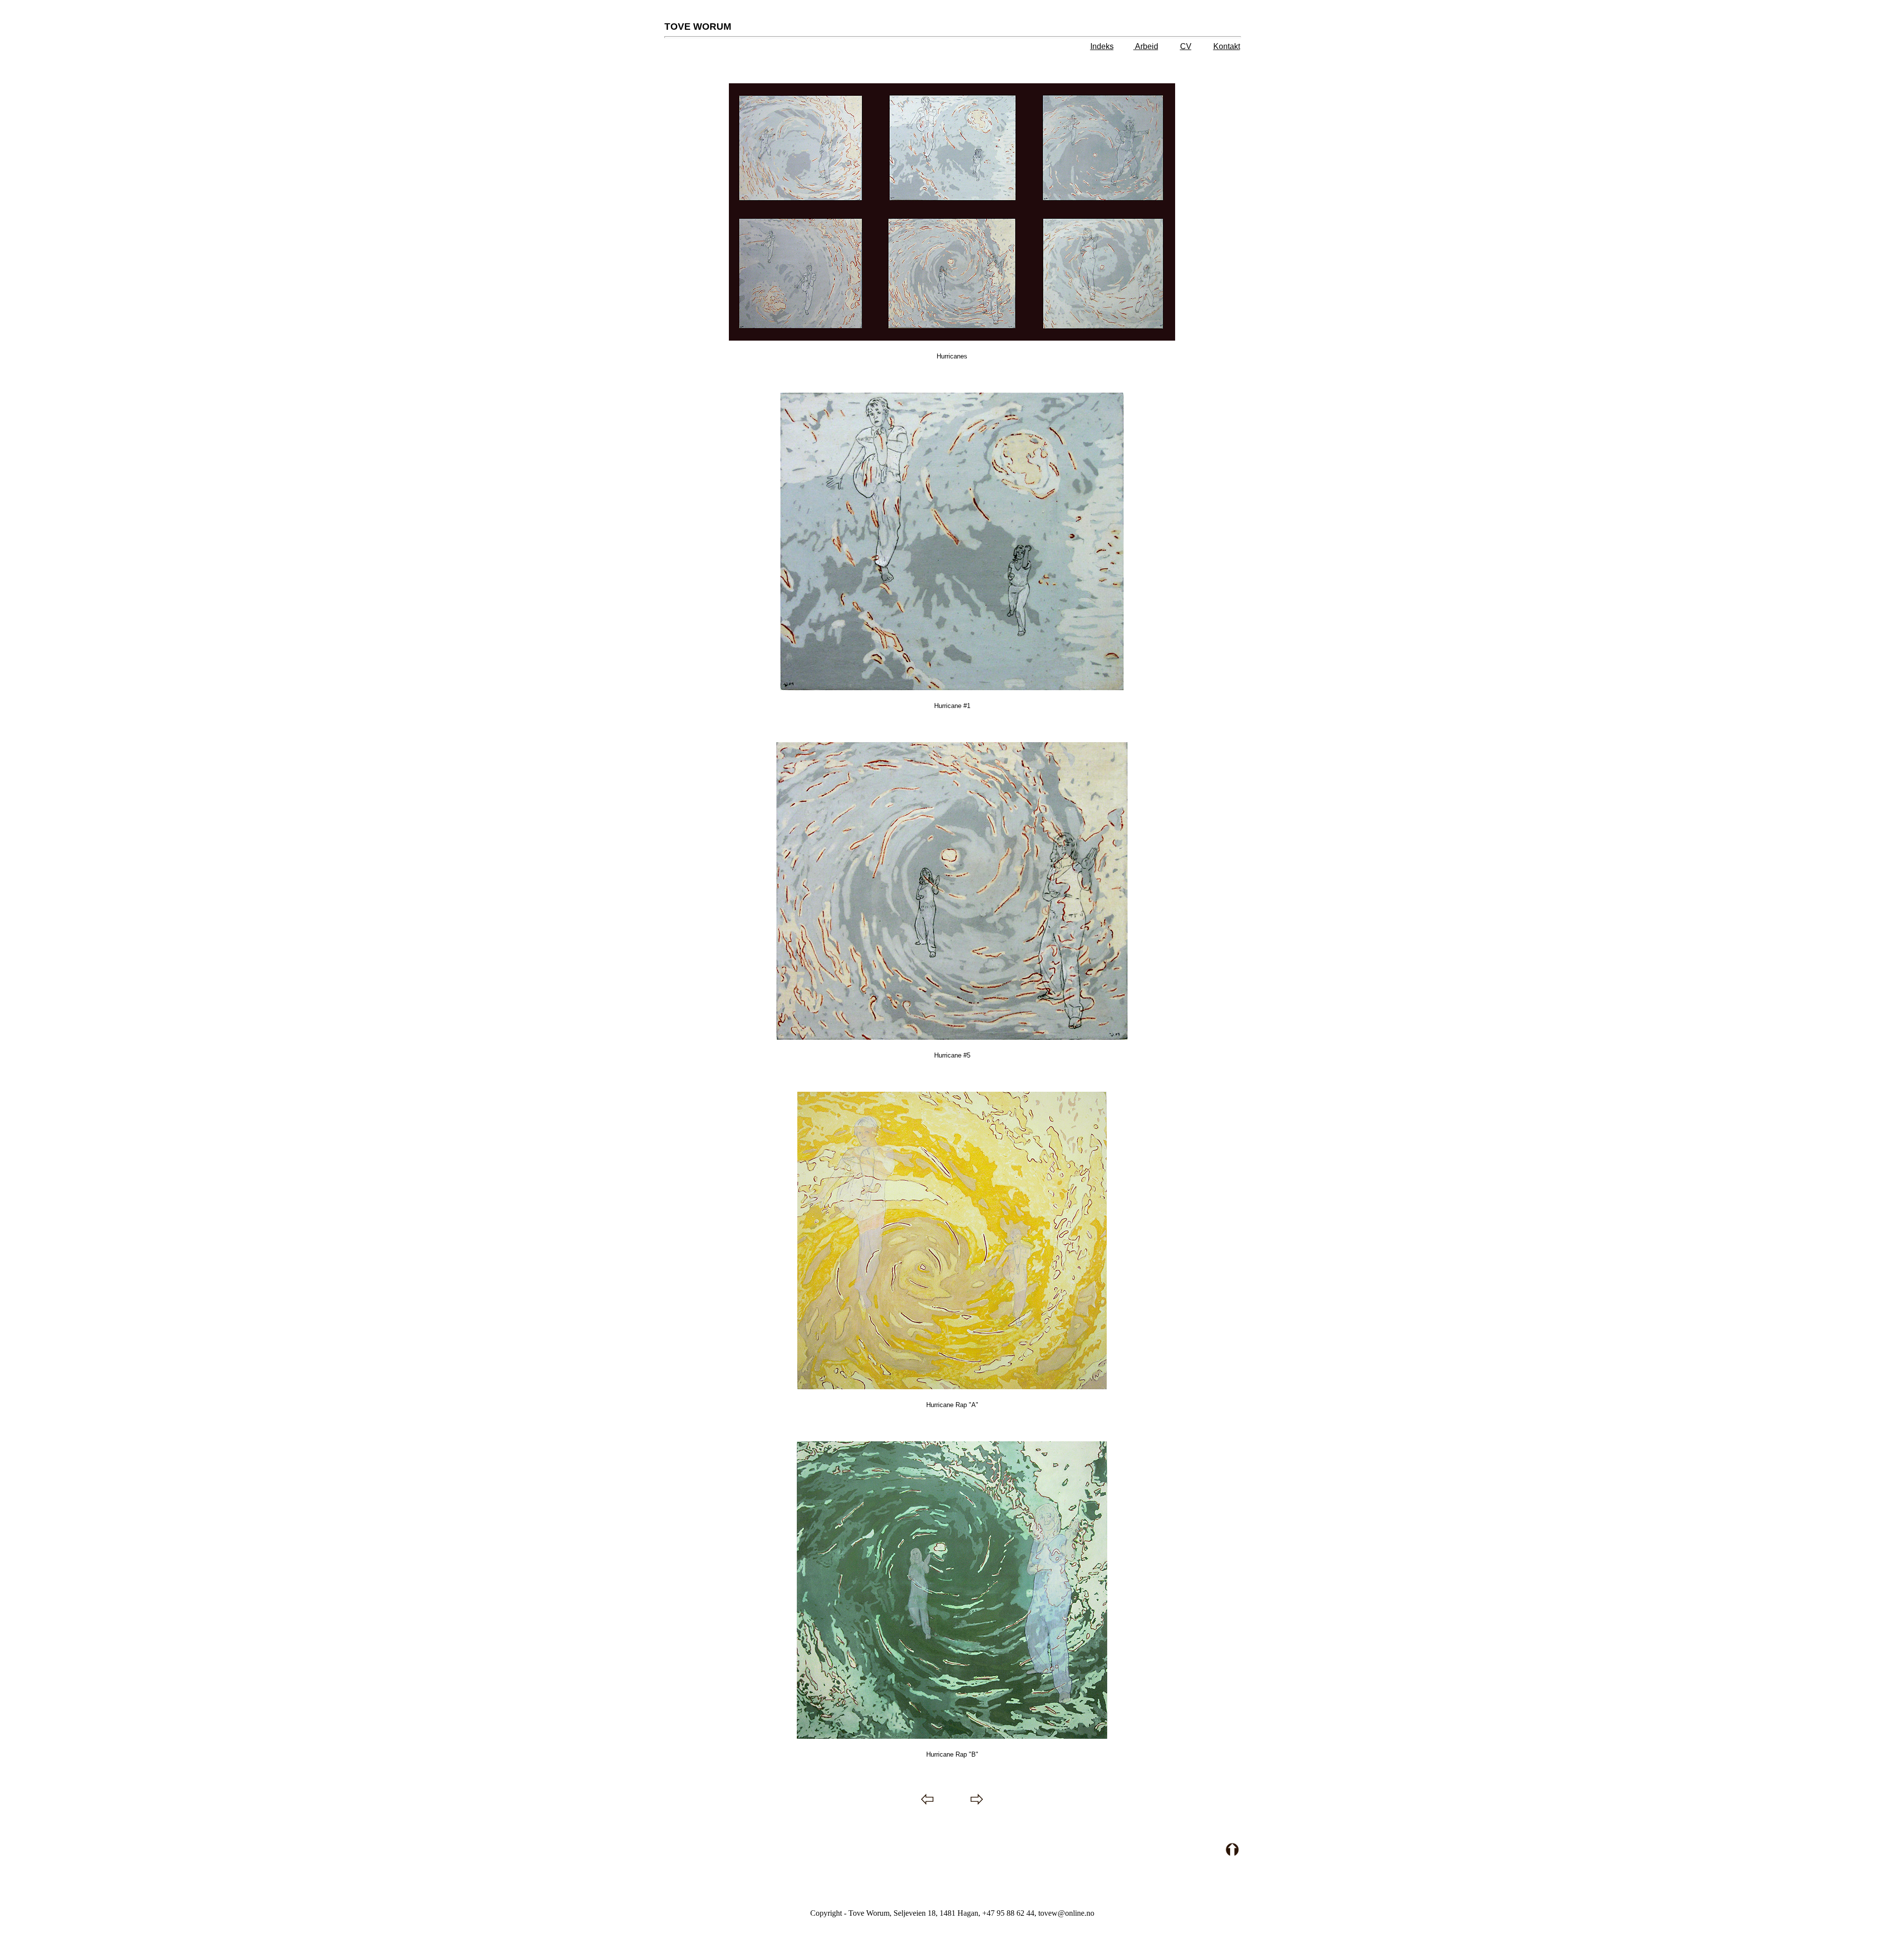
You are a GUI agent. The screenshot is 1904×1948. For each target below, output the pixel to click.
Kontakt (1227, 46)
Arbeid (1146, 46)
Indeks (1102, 46)
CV (1186, 46)
